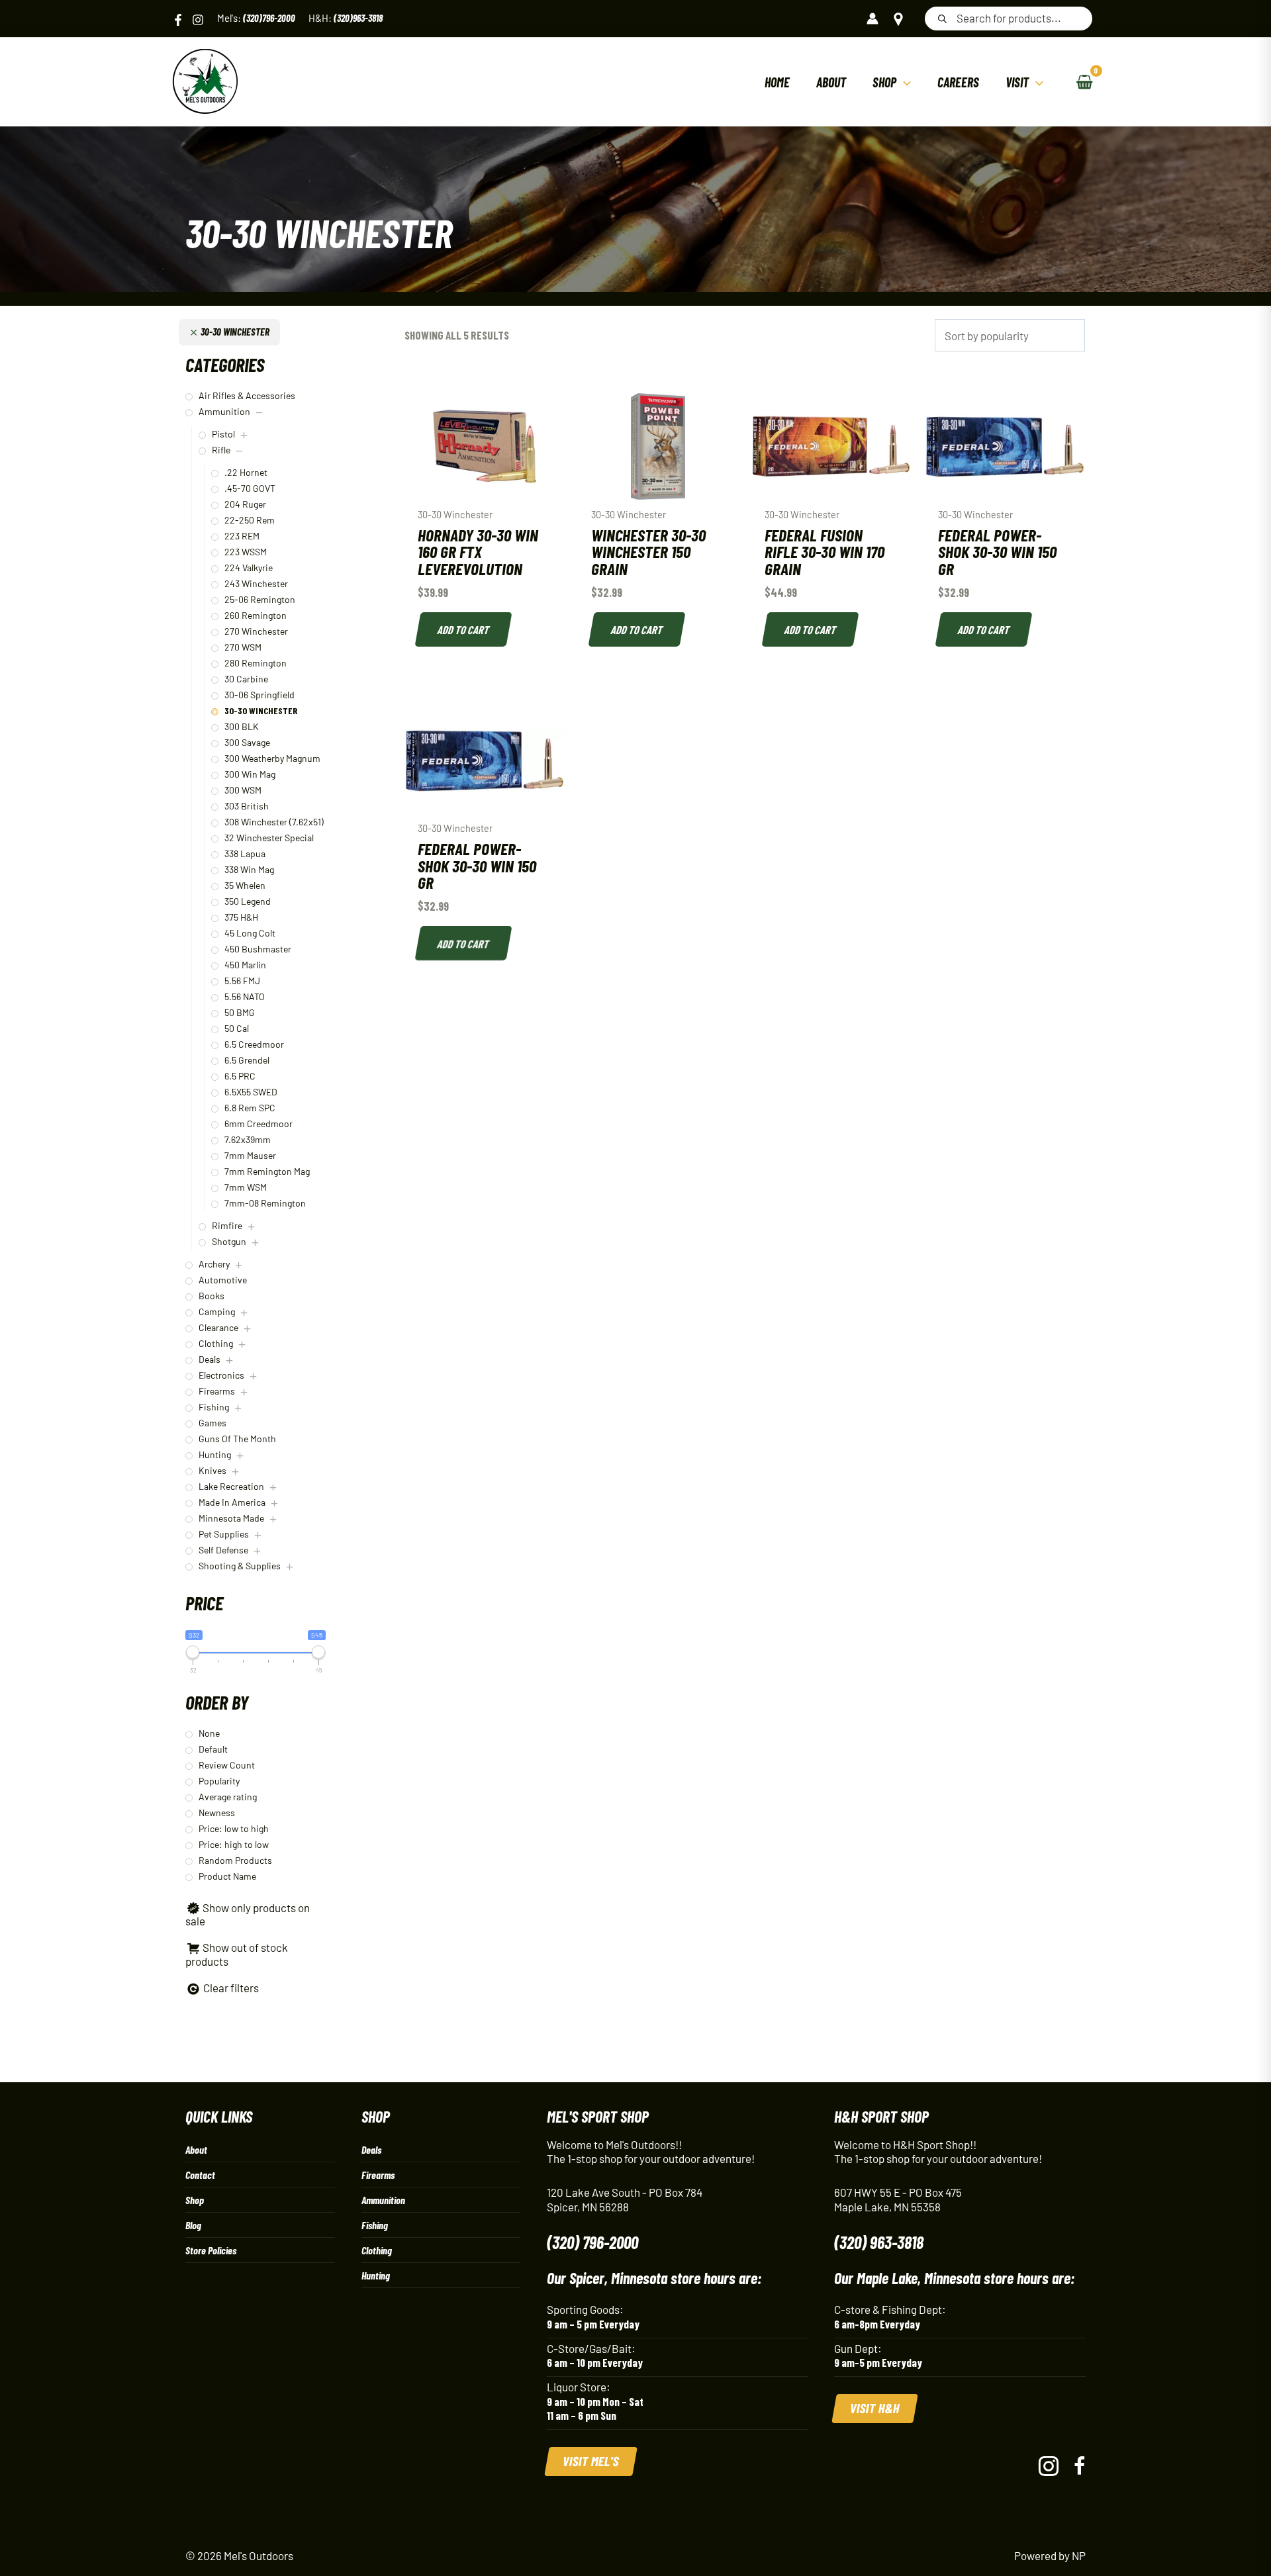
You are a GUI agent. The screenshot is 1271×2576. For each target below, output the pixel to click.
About (196, 2149)
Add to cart (464, 629)
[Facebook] (178, 20)
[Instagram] (198, 20)
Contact (200, 2175)
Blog (193, 2225)
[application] (904, 82)
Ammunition (383, 2200)
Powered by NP (1050, 2555)
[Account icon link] (872, 19)
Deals (371, 2149)
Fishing (375, 2225)
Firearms (378, 2175)
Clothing (377, 2250)
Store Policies (211, 2250)
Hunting (376, 2275)
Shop (195, 2200)
